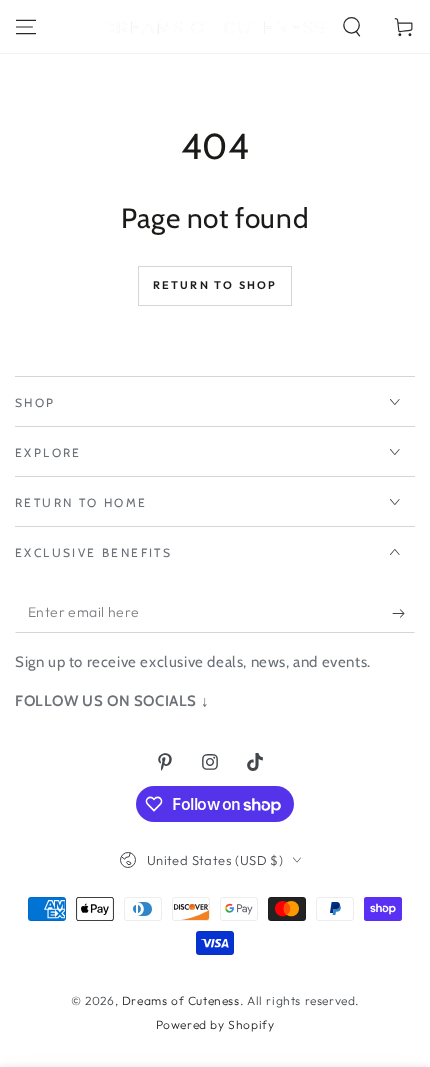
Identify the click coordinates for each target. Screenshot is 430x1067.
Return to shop (215, 285)
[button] (352, 27)
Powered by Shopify (215, 1024)
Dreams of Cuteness (181, 1000)
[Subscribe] (403, 613)
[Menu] (26, 27)
